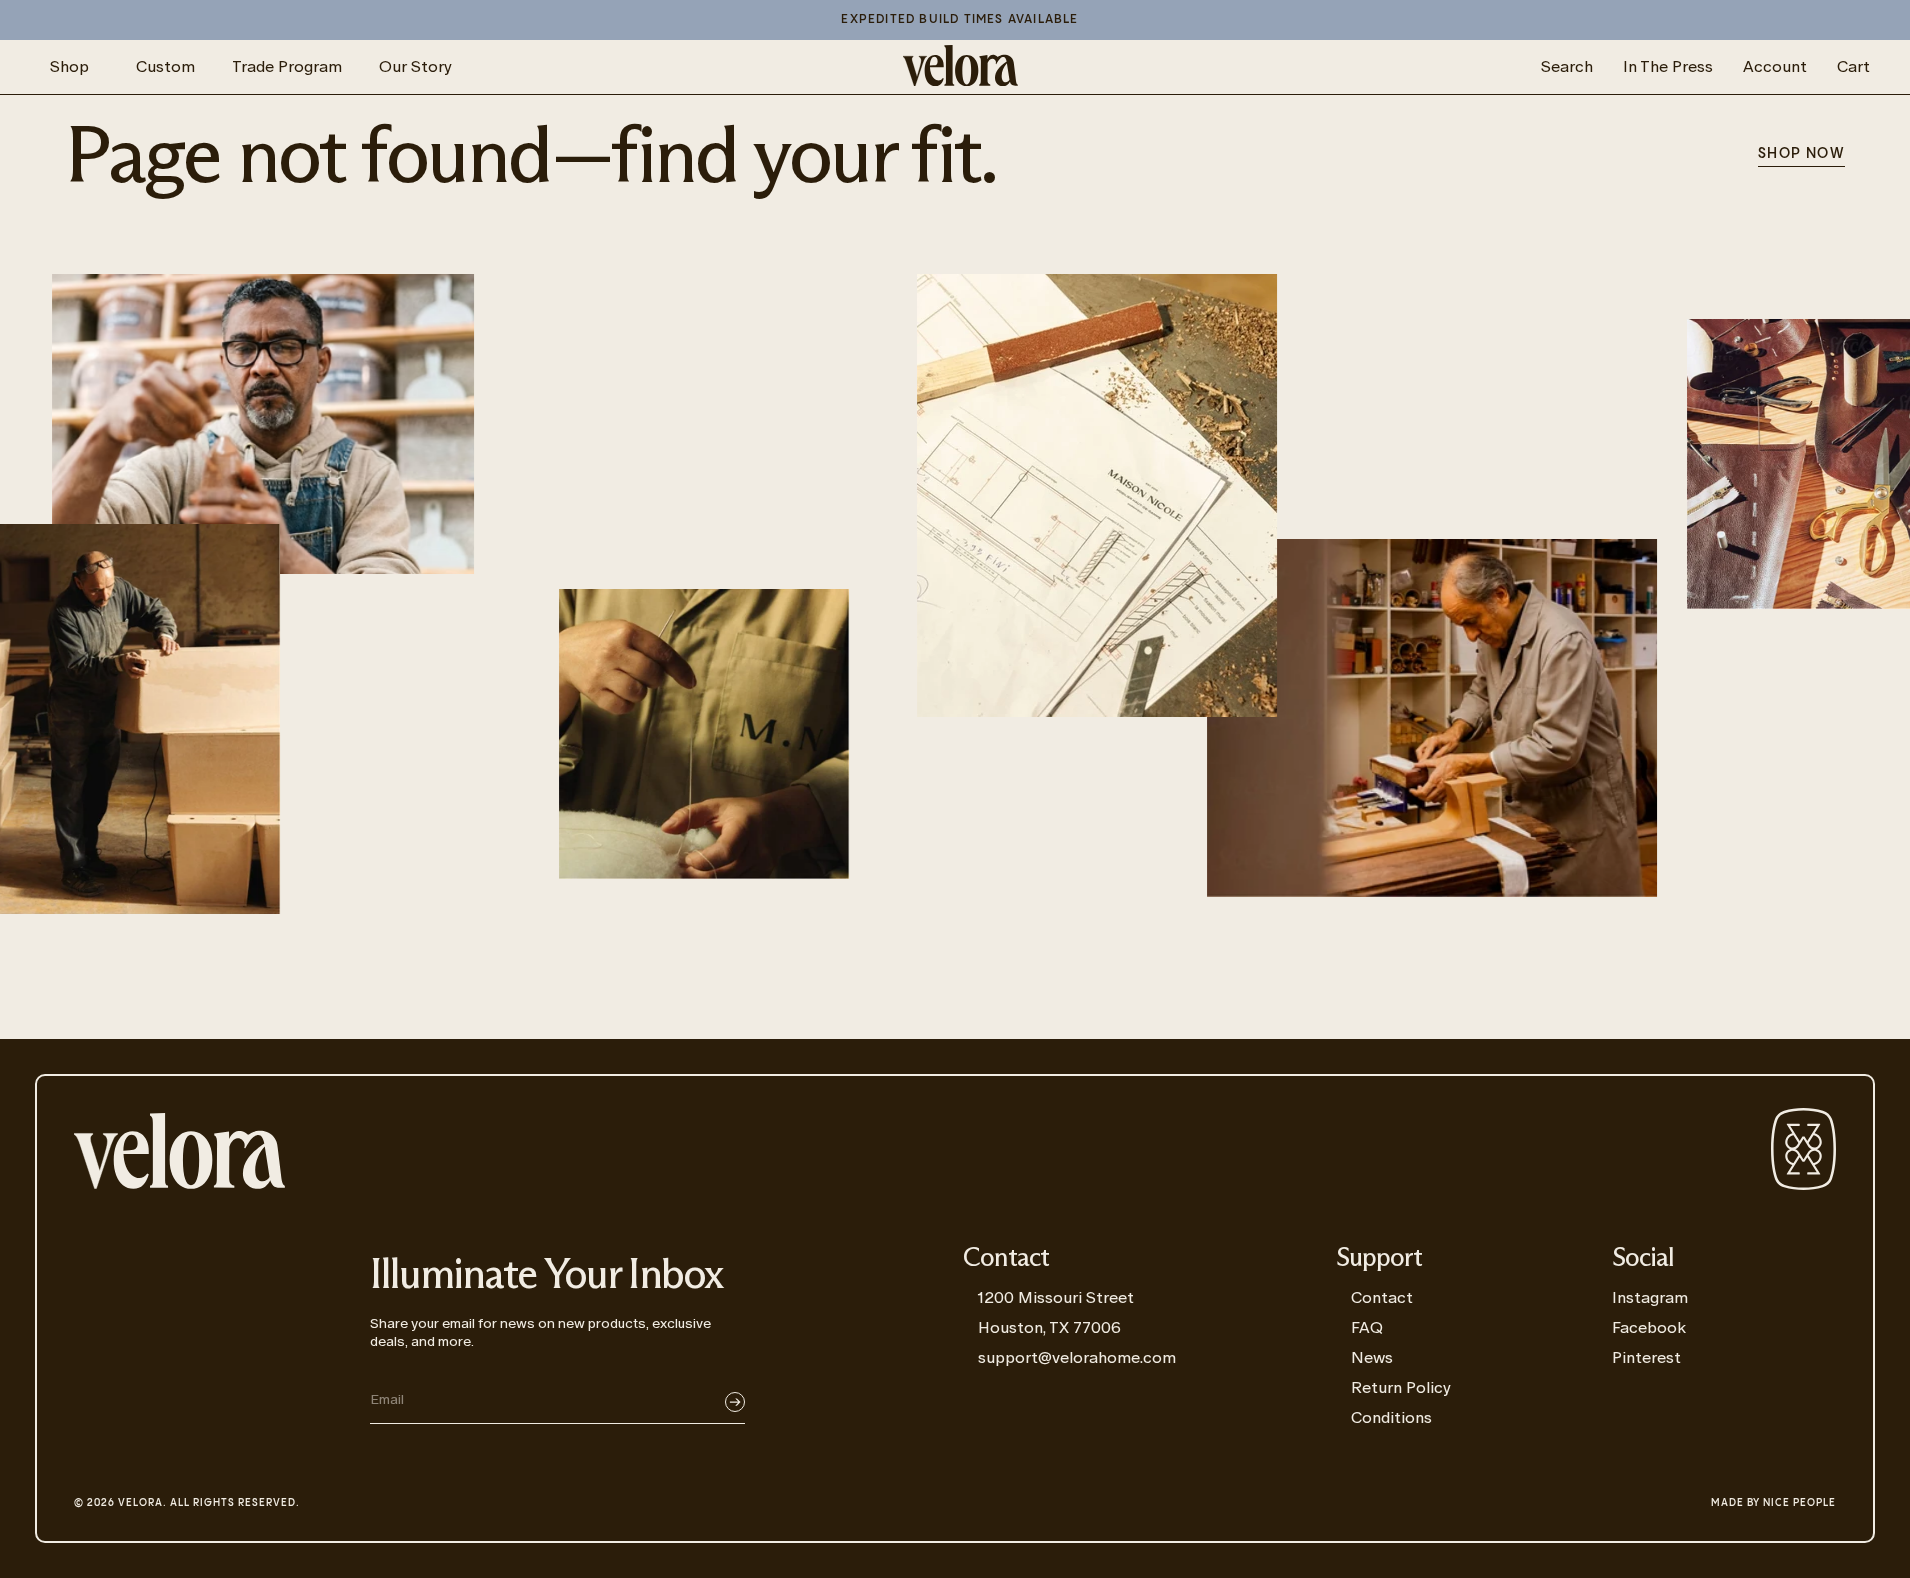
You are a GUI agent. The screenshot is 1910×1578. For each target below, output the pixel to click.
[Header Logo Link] (960, 67)
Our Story (415, 66)
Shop (69, 66)
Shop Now (1801, 154)
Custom (165, 66)
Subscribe (735, 1402)
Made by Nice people (1773, 1503)
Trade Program (287, 66)
